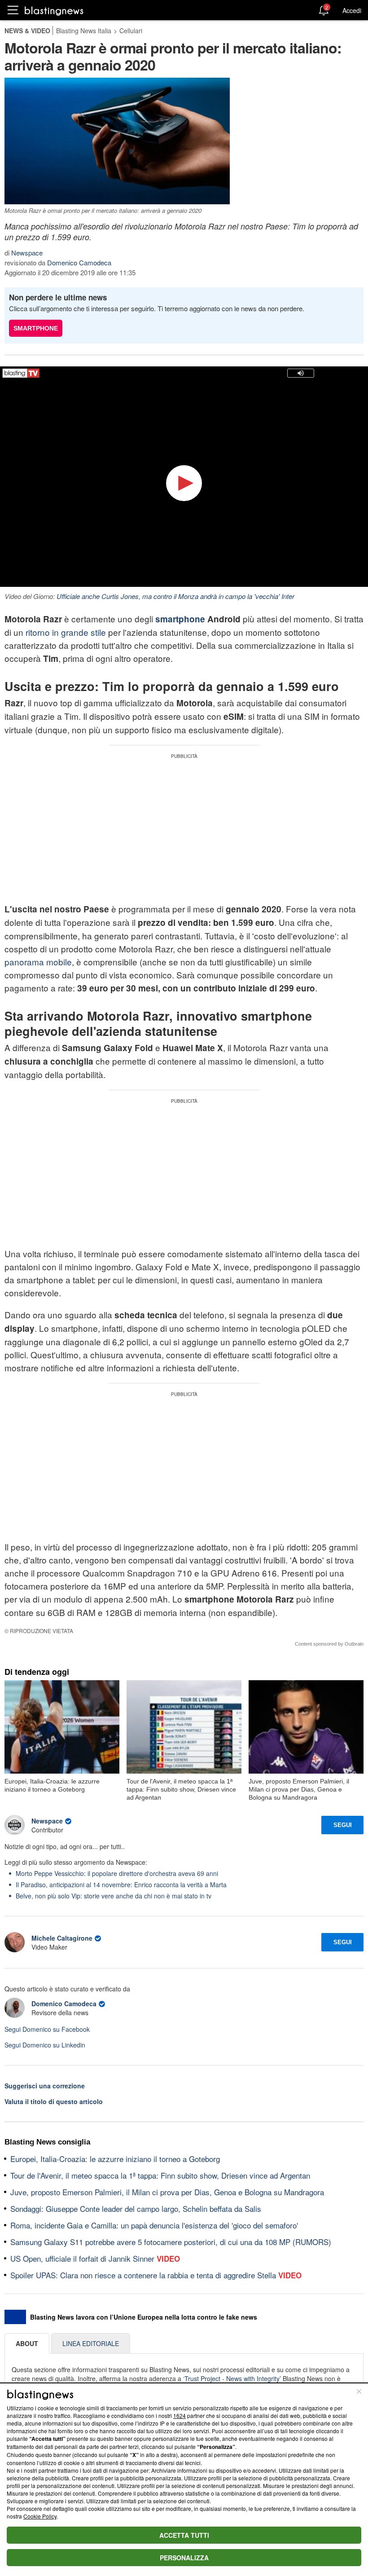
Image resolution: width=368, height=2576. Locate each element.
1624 (180, 2415)
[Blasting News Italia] (54, 11)
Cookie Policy (40, 2516)
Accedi (352, 10)
